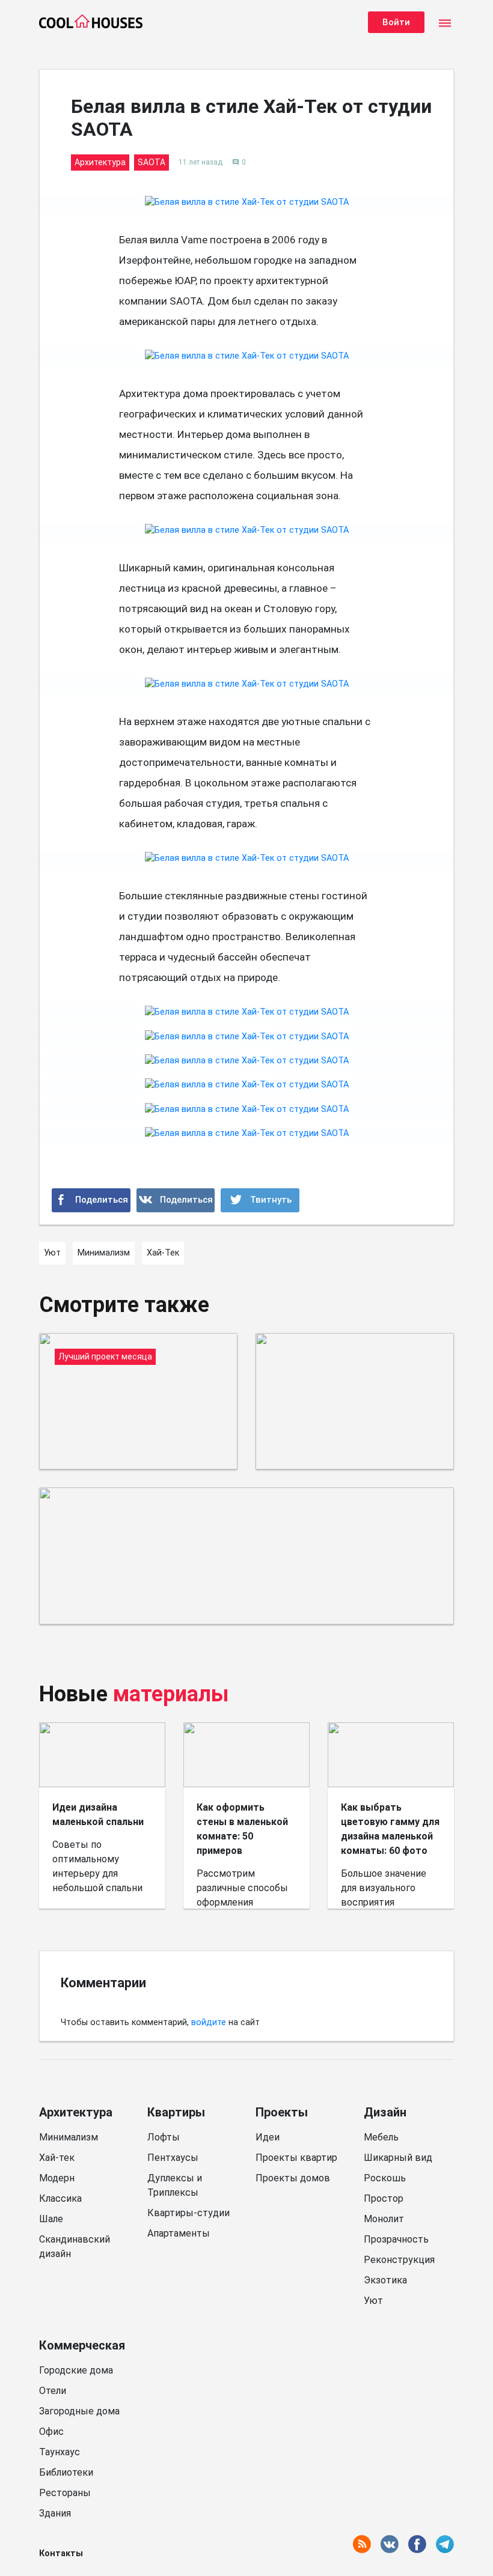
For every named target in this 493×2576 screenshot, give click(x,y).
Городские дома (76, 2370)
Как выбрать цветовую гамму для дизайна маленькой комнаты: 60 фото (390, 1829)
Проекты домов (293, 2178)
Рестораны (65, 2493)
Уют (373, 2301)
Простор (384, 2198)
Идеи (268, 2137)
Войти (396, 22)
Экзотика (385, 2280)
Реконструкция (399, 2260)
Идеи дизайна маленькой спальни (98, 1815)
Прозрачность (396, 2239)
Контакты (61, 2553)
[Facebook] (91, 1200)
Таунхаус (60, 2452)
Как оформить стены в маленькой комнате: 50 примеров (242, 1829)
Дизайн (385, 2112)
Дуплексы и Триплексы (175, 2185)
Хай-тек (57, 2158)
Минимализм (69, 2137)
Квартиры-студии (188, 2213)
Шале (51, 2219)
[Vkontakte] (176, 1200)
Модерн (57, 2178)
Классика (60, 2198)
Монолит (384, 2219)
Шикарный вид (398, 2158)
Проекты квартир (296, 2158)
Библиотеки (66, 2472)
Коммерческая (82, 2345)
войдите (209, 2022)
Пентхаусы (173, 2158)
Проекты (282, 2112)
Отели (53, 2391)
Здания (55, 2513)
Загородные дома (79, 2411)
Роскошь (385, 2178)
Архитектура (76, 2112)
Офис (51, 2432)
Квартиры (176, 2112)
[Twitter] (260, 1200)
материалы (171, 1694)
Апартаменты (179, 2233)
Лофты (164, 2137)
